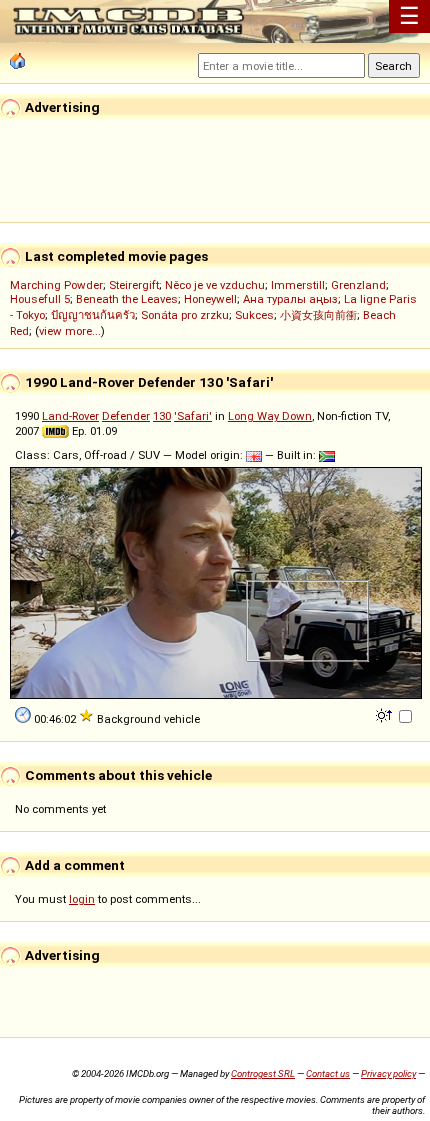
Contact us (328, 1073)
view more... (70, 331)
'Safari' (193, 416)
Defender (126, 416)
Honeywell (210, 299)
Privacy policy (388, 1073)
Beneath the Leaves (127, 299)
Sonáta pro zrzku (185, 315)
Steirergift (134, 285)
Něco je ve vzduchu (215, 285)
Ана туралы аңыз (290, 299)
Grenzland (358, 285)
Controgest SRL (263, 1073)
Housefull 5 (40, 299)
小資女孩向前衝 (318, 315)
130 (162, 416)
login (82, 899)
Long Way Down (270, 416)
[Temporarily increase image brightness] (385, 714)
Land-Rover (70, 416)
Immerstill (298, 285)
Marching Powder (56, 285)
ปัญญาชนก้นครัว (93, 315)
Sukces (254, 315)
